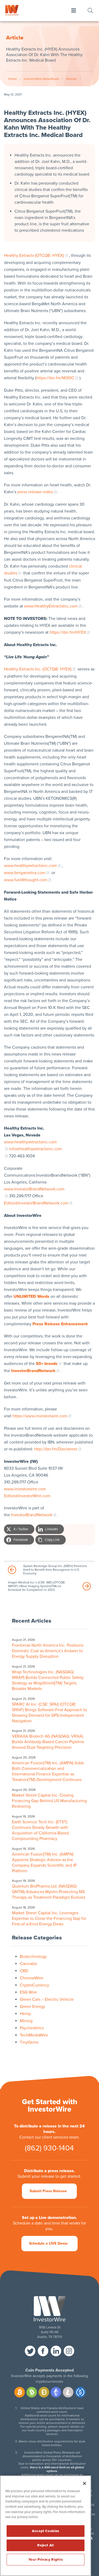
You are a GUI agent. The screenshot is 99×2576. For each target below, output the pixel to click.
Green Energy (32, 2007)
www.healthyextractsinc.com (30, 866)
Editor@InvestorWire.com (27, 1496)
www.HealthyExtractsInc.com (51, 606)
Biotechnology (33, 1957)
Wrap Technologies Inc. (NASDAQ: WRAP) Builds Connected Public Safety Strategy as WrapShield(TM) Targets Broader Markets (48, 1680)
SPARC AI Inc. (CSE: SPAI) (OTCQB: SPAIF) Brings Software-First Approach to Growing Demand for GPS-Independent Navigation (49, 1713)
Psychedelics (32, 2028)
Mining (26, 2021)
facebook (43, 2351)
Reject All (46, 2545)
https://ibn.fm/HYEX (68, 632)
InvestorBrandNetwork (32, 1515)
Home (13, 79)
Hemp (25, 2014)
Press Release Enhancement (60, 1324)
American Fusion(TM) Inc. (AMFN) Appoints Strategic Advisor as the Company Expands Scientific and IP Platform (44, 1863)
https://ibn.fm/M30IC (55, 378)
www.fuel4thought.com (26, 880)
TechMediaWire (34, 2035)
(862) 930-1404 (49, 2148)
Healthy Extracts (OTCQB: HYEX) (34, 255)
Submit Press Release (48, 2191)
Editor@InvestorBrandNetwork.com (36, 1203)
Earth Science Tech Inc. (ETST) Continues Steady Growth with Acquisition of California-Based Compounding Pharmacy (40, 1830)
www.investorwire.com (25, 1489)
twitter (30, 2351)
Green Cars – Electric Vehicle (47, 1999)
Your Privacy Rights (46, 2560)
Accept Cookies (46, 2531)
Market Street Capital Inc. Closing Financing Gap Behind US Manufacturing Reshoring (49, 1801)
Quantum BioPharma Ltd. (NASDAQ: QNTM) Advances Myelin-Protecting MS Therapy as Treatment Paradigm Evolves (49, 1892)
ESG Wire (28, 1992)
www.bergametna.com (25, 873)
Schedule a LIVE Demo (48, 2243)
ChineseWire (32, 1978)
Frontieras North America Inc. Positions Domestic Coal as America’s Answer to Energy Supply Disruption (48, 1651)
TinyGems (29, 2042)
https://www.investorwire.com (40, 1416)
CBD (24, 1971)
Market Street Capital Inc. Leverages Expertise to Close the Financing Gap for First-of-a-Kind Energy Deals (49, 1919)
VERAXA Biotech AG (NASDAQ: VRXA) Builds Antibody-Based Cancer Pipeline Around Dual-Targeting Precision (48, 1742)
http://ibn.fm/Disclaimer (56, 1449)
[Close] (84, 2483)
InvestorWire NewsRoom (41, 79)
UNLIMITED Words (31, 1296)
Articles (71, 79)
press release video (35, 492)
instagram (69, 2351)
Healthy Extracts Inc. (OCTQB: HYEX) (38, 669)
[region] (46, 2526)
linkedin (56, 2351)
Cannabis (28, 1964)
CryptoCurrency (34, 1985)
